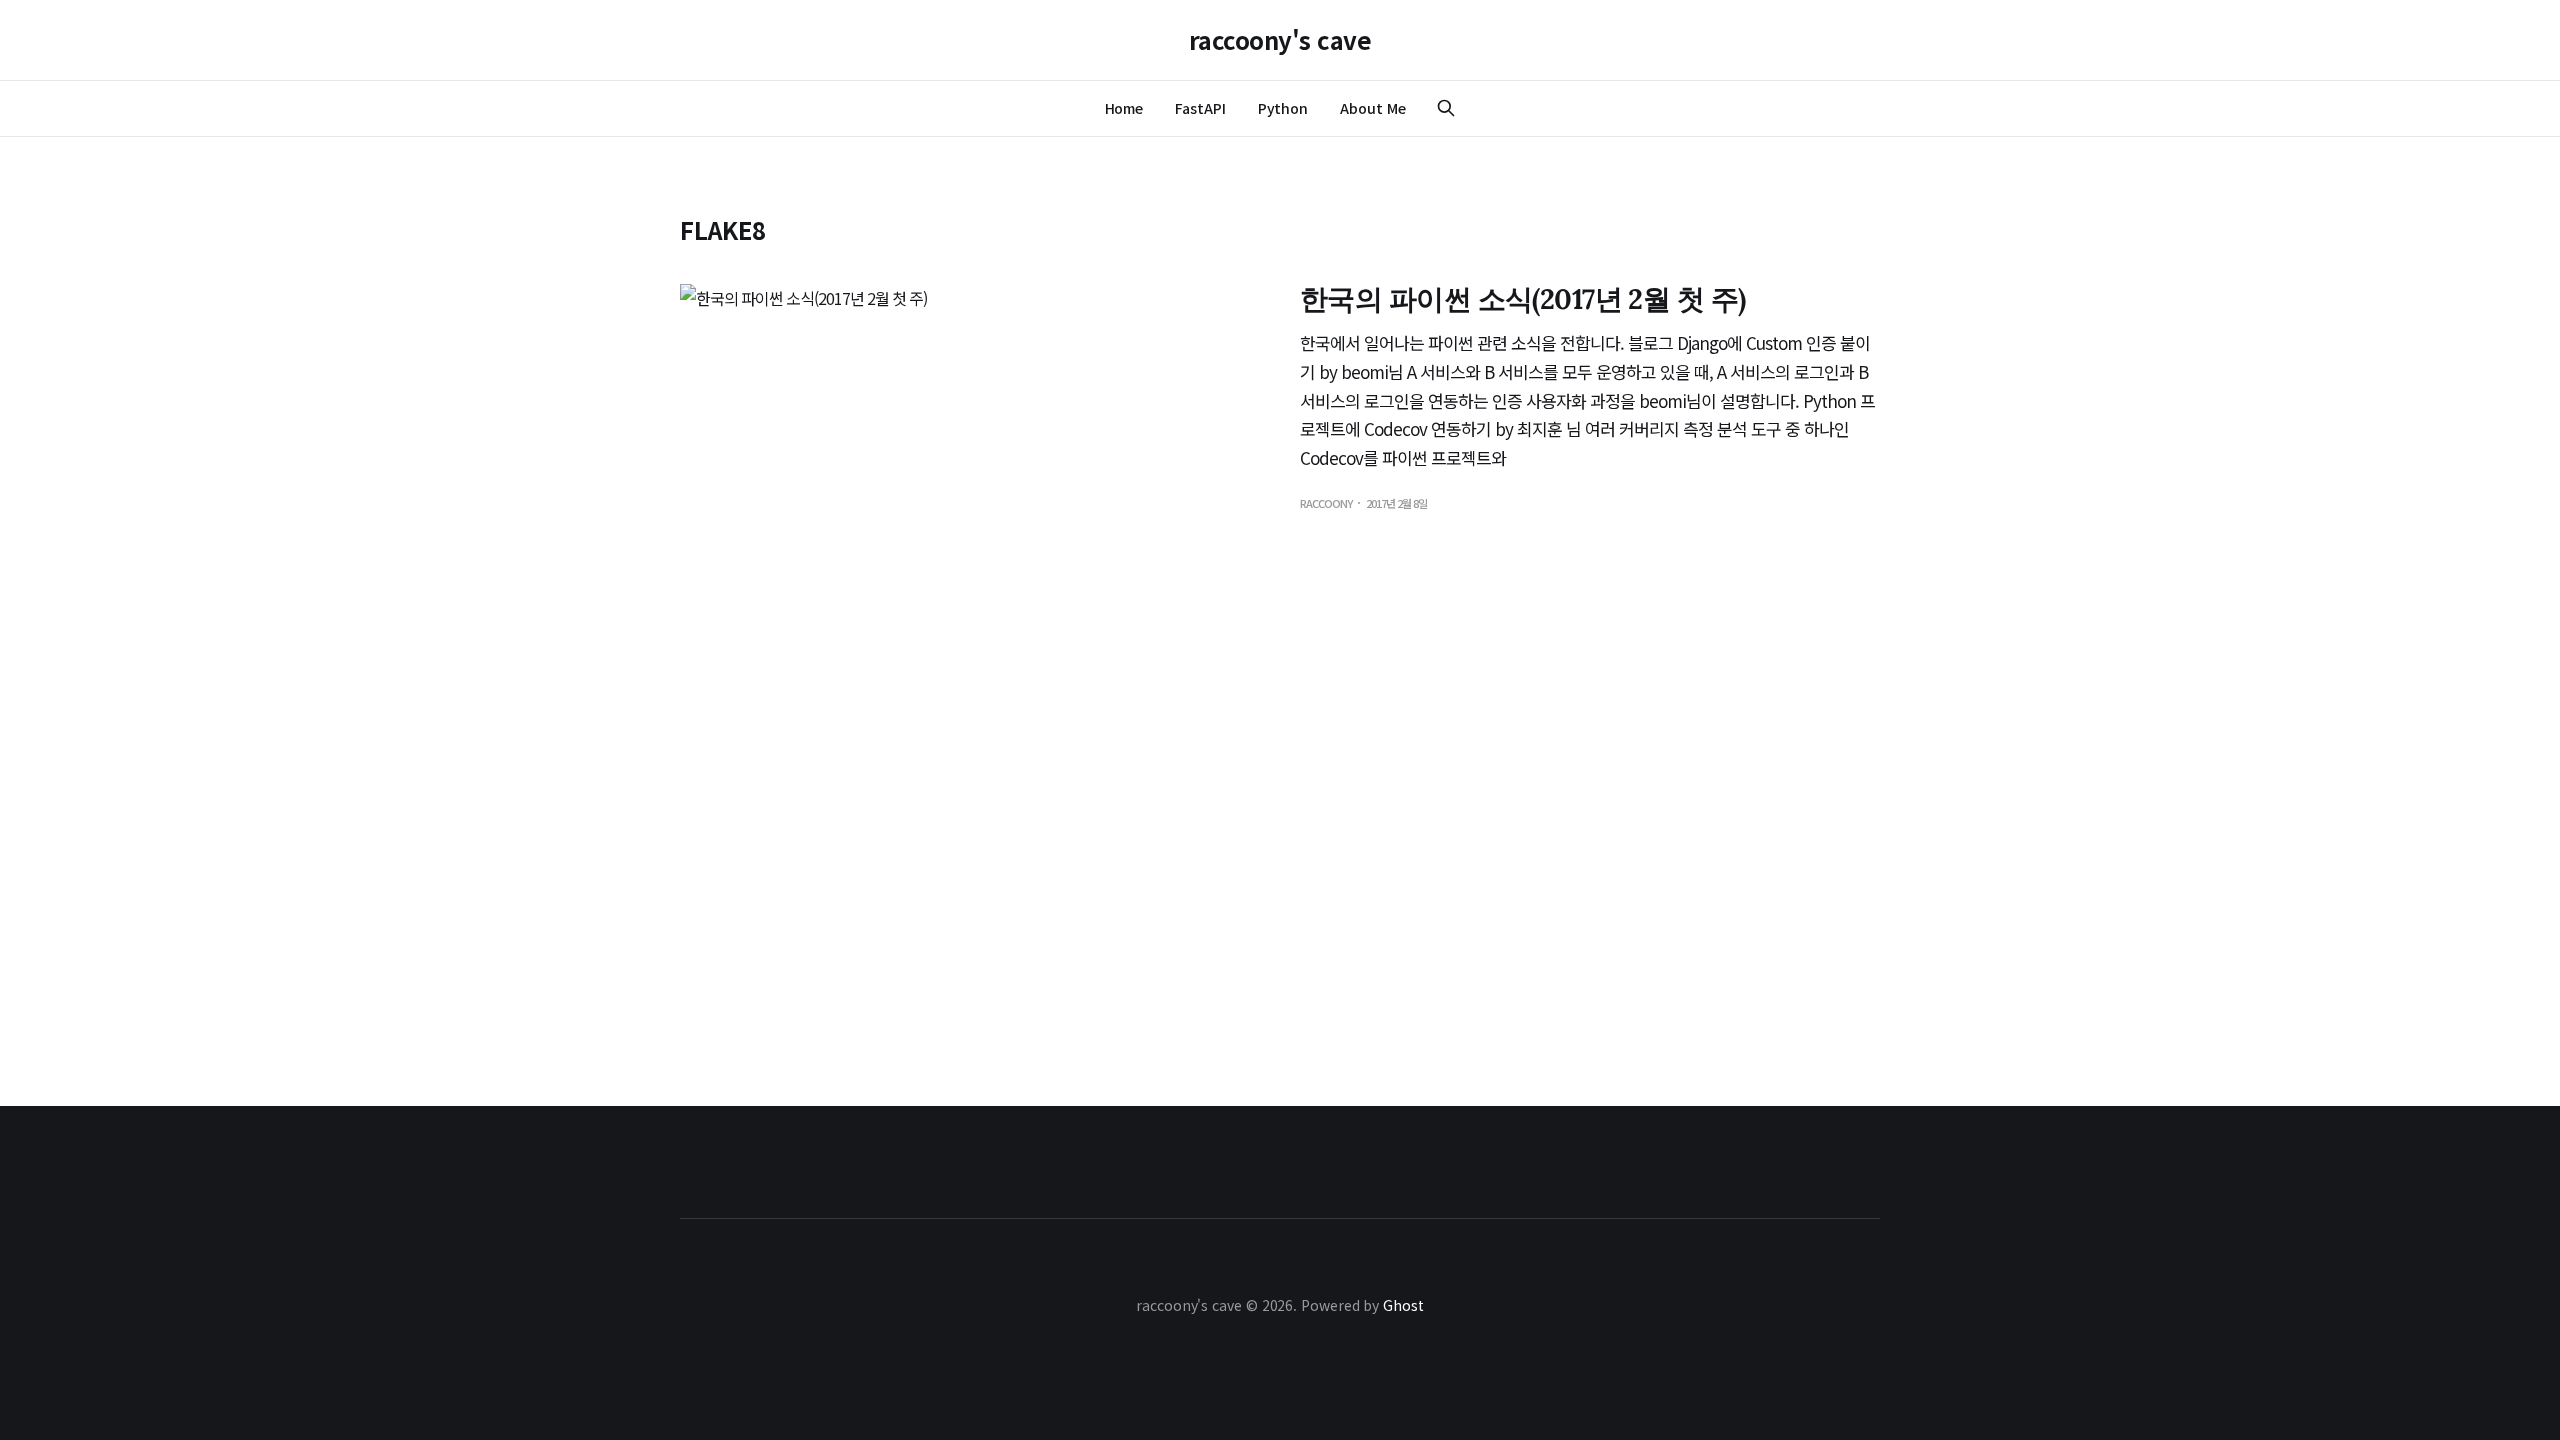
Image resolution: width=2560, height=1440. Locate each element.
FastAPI (1200, 108)
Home (1124, 108)
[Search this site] (1446, 108)
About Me (1372, 108)
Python (1283, 108)
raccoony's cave (1280, 40)
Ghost (1403, 1305)
